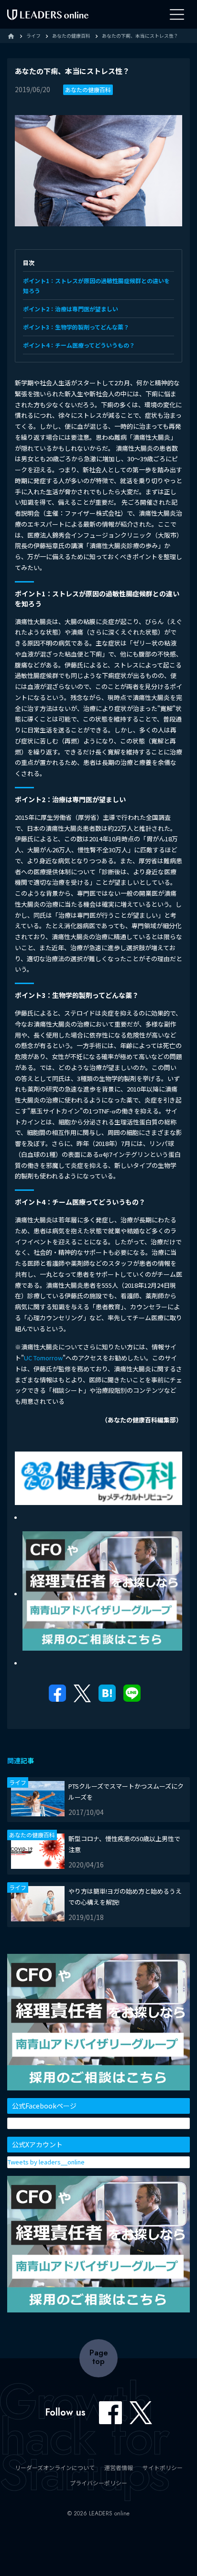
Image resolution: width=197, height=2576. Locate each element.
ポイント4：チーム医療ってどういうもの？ (79, 345)
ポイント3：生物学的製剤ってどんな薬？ (76, 327)
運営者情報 (119, 2467)
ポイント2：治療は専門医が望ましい (71, 309)
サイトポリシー (163, 2467)
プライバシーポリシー (98, 2483)
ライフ (18, 1782)
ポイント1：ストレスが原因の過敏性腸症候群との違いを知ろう (96, 286)
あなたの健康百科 (88, 90)
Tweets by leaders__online (46, 2162)
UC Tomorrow (43, 1358)
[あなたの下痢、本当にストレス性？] (107, 1696)
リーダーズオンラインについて (55, 2467)
